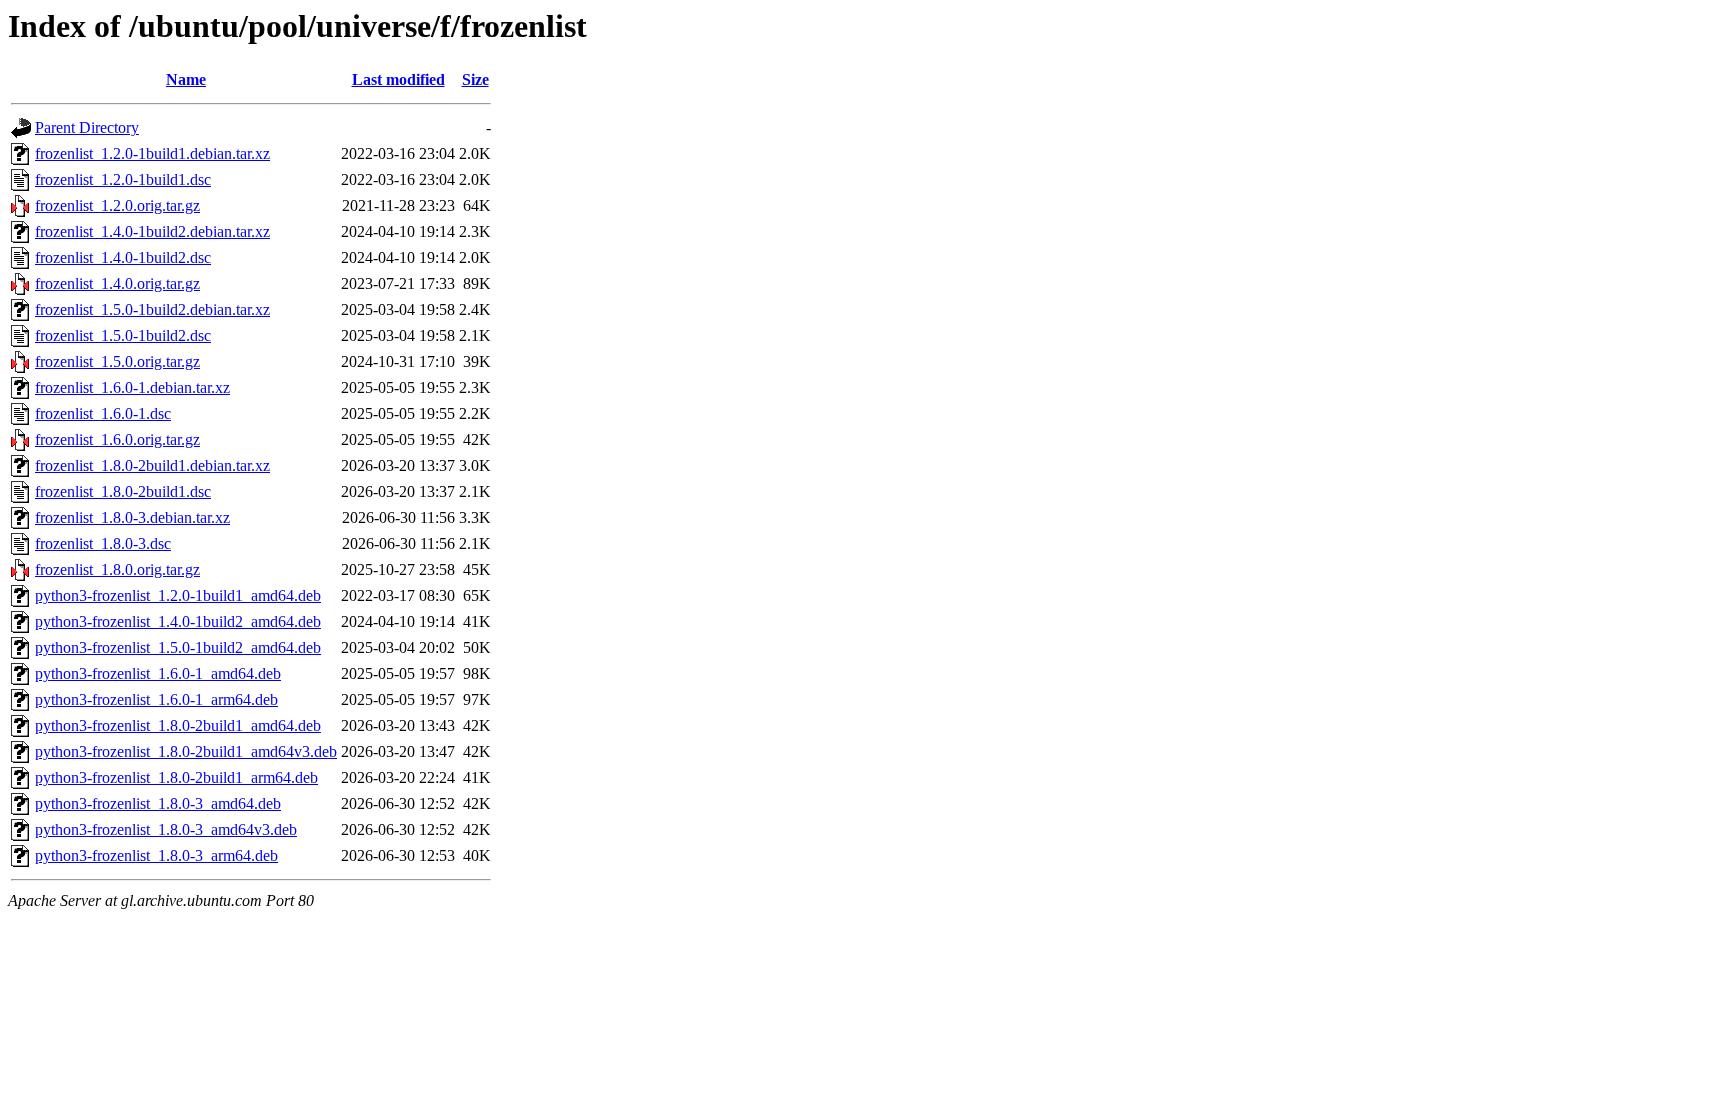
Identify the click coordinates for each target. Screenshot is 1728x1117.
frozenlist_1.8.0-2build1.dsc (123, 491)
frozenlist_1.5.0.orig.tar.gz (117, 361)
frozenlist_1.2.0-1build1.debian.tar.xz (152, 153)
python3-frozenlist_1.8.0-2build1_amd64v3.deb (186, 751)
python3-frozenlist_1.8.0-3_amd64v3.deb (166, 829)
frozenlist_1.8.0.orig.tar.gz (117, 569)
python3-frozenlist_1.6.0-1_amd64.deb (158, 673)
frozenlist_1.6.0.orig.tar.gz (117, 439)
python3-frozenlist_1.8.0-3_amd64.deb (158, 803)
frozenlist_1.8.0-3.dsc (103, 543)
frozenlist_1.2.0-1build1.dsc (123, 179)
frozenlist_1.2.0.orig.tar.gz (117, 205)
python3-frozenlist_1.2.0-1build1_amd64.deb (178, 595)
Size (475, 79)
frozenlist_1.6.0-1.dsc (103, 413)
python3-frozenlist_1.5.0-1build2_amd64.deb (178, 647)
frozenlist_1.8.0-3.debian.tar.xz (132, 517)
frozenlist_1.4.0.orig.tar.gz (117, 283)
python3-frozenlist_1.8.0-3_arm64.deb (156, 855)
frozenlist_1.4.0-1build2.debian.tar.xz (152, 231)
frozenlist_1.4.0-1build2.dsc (123, 257)
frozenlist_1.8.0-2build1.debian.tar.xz (152, 465)
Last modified (398, 79)
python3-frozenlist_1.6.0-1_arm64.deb (156, 699)
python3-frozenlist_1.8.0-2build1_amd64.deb (178, 725)
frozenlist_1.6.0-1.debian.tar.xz (132, 387)
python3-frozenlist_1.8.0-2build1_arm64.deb (176, 777)
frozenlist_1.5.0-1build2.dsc (123, 335)
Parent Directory (87, 127)
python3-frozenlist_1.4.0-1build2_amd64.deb (178, 621)
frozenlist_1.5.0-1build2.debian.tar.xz (152, 309)
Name (186, 79)
